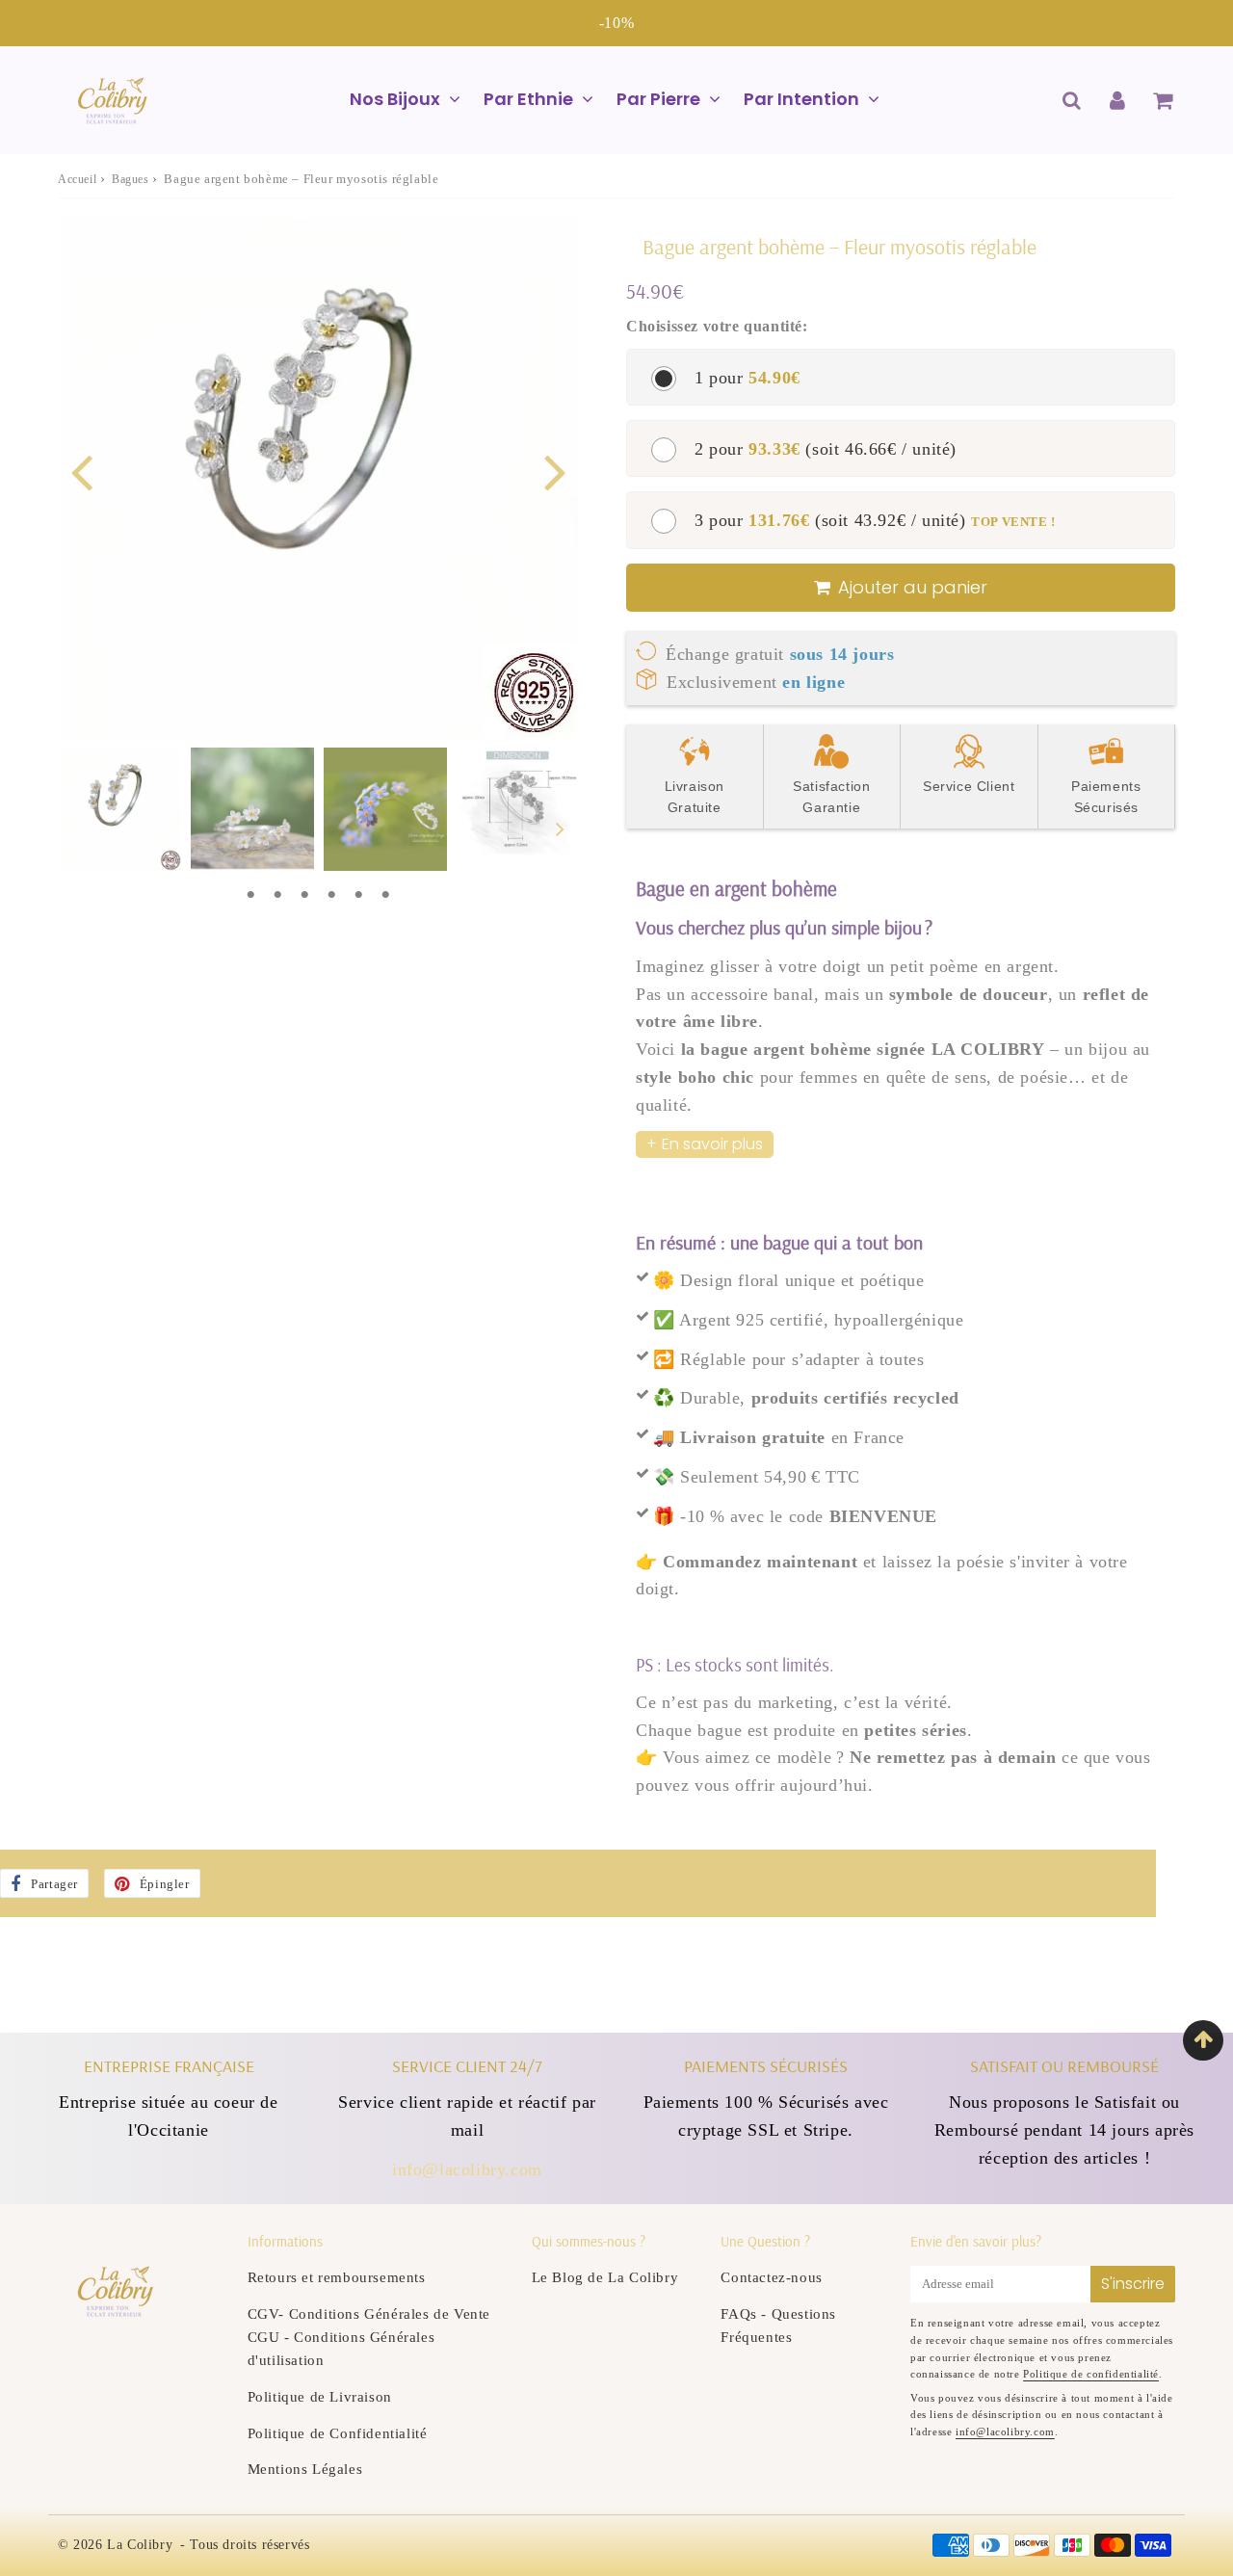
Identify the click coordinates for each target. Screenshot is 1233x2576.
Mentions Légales (305, 2469)
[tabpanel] (119, 809)
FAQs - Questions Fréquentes (778, 2326)
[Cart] (1162, 100)
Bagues (131, 179)
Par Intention (801, 99)
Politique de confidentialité (1091, 2374)
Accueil (77, 179)
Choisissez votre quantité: (717, 326)
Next (555, 471)
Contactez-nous (771, 2277)
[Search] (1072, 100)
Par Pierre (658, 99)
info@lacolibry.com (467, 2169)
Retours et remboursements (337, 2277)
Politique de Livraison (320, 2397)
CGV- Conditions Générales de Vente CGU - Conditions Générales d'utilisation (369, 2337)
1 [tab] (250, 895)
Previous (81, 471)
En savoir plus (712, 1144)
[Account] (1117, 100)
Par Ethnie (528, 99)
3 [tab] (304, 895)
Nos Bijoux (395, 99)
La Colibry (140, 2545)
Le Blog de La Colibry (605, 2277)
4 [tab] (331, 895)
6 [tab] (385, 895)
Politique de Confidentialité (338, 2433)
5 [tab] (358, 895)
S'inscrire (1133, 2284)
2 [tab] (277, 895)
